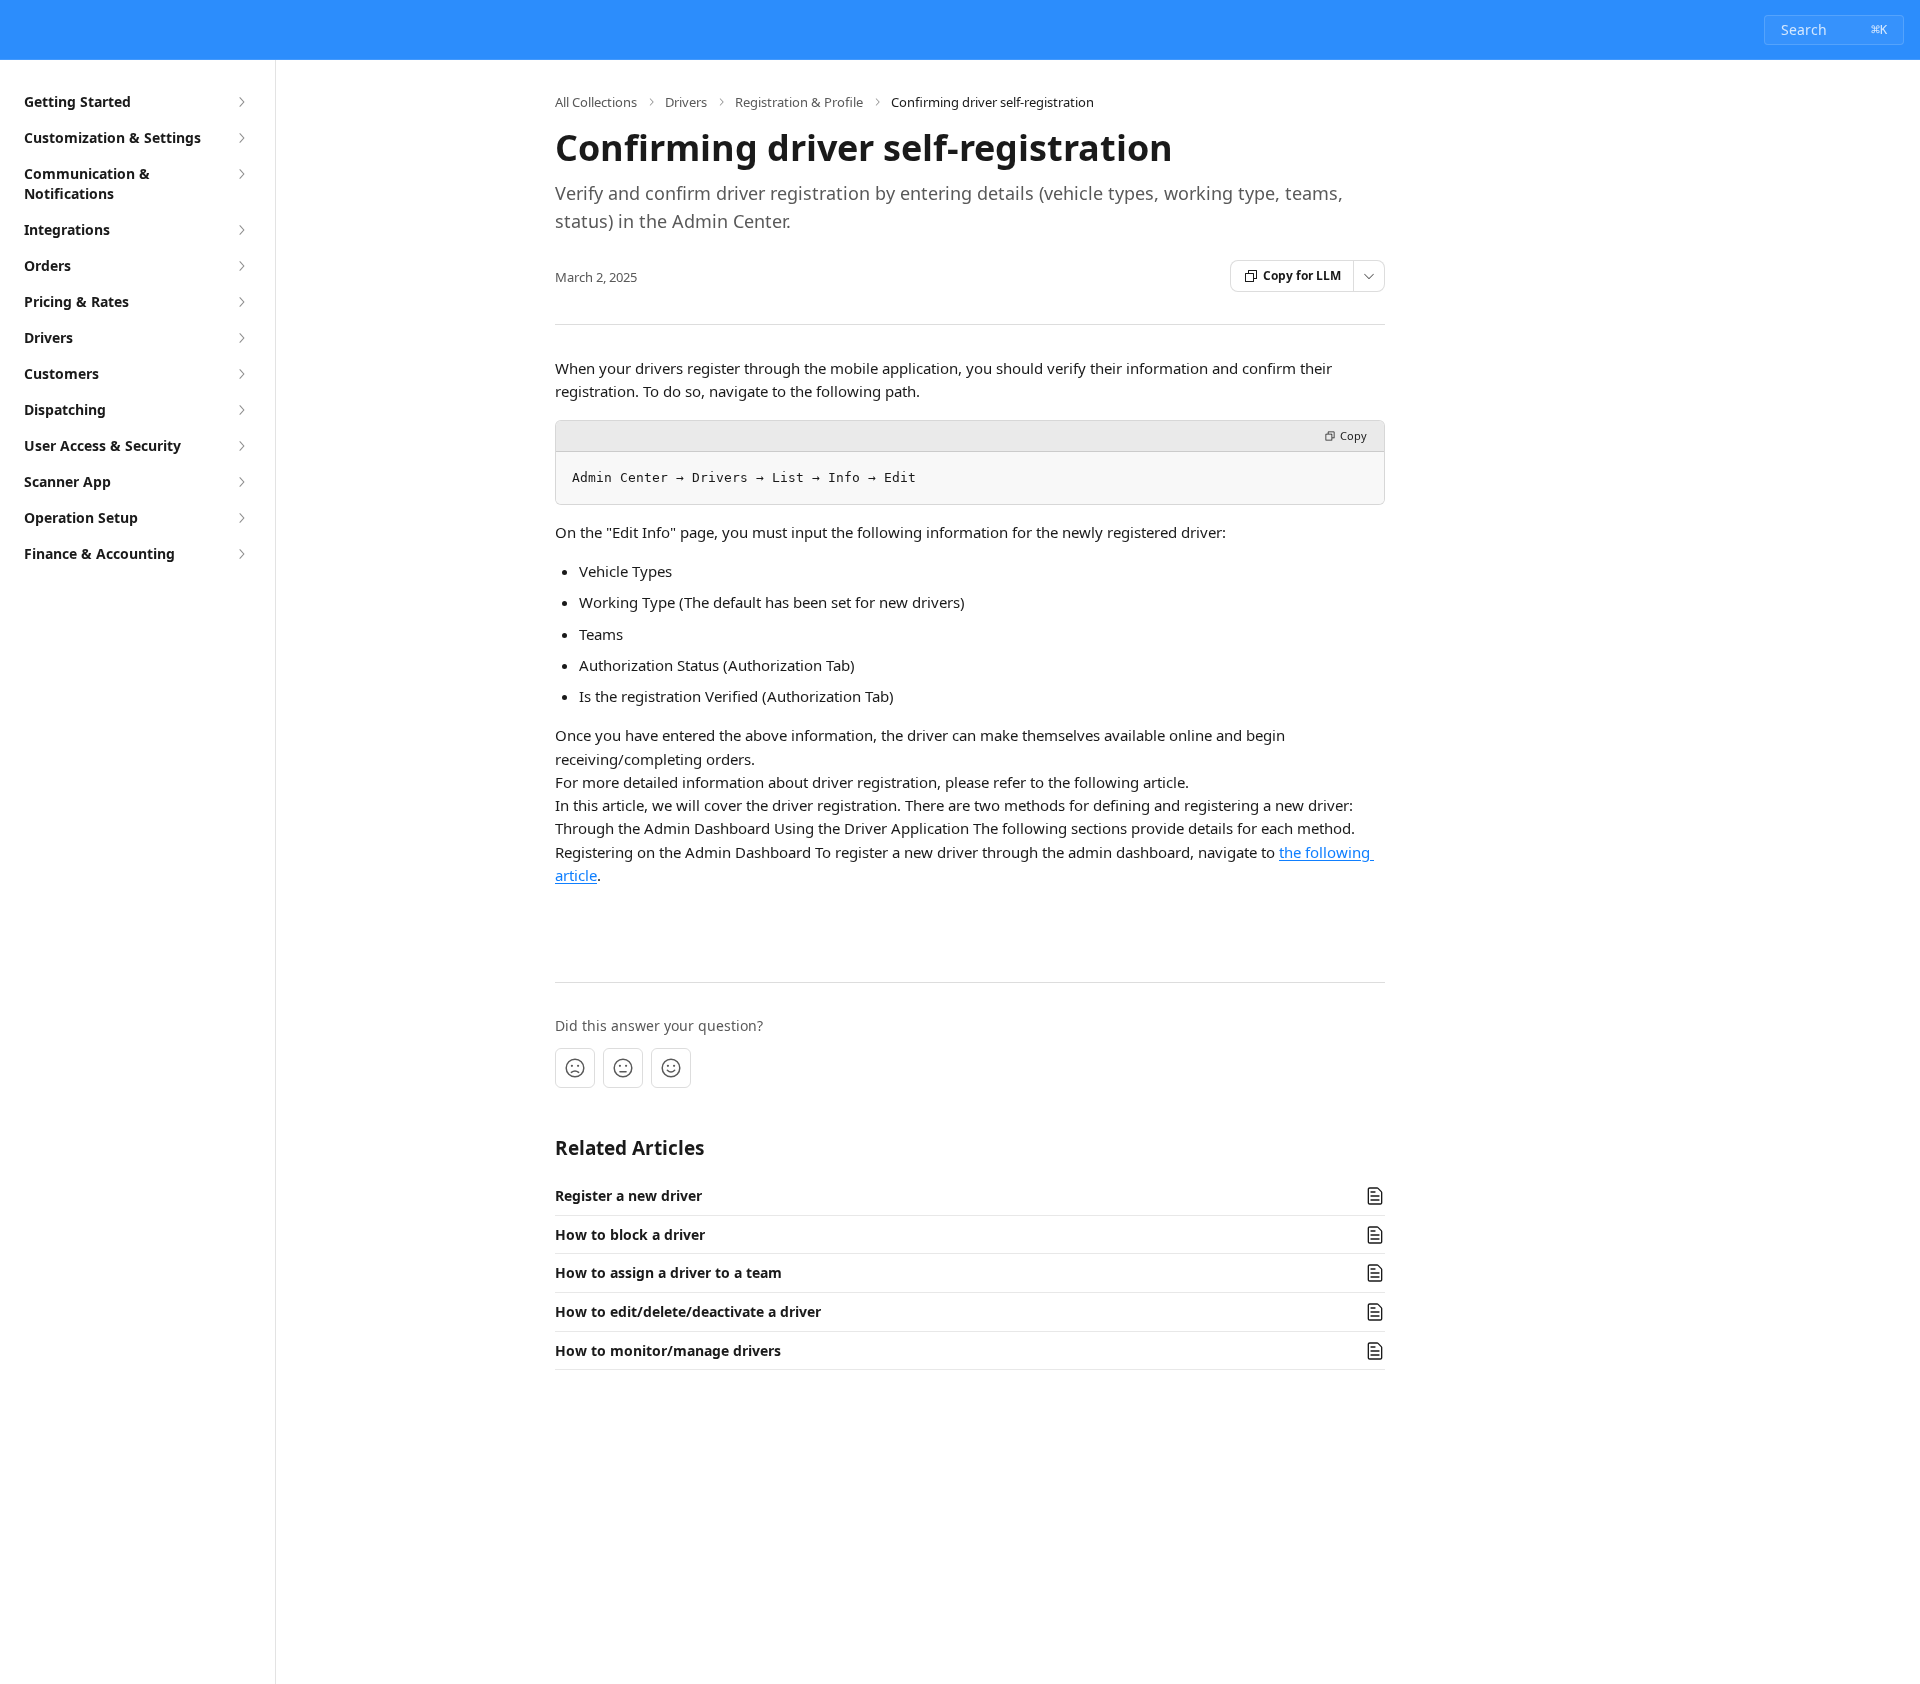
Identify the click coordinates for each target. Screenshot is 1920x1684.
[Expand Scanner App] (241, 482)
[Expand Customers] (241, 374)
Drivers (686, 102)
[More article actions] (1369, 276)
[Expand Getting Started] (241, 102)
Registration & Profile (799, 102)
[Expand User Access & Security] (241, 446)
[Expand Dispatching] (241, 410)
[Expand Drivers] (241, 338)
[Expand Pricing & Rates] (241, 302)
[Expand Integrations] (241, 230)
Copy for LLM (1302, 275)
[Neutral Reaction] (623, 1068)
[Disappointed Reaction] (575, 1068)
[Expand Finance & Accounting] (241, 554)
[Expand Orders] (241, 266)
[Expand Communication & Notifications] (241, 174)
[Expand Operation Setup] (241, 518)
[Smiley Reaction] (671, 1068)
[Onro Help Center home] (20, 30)
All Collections (596, 102)
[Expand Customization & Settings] (241, 138)
